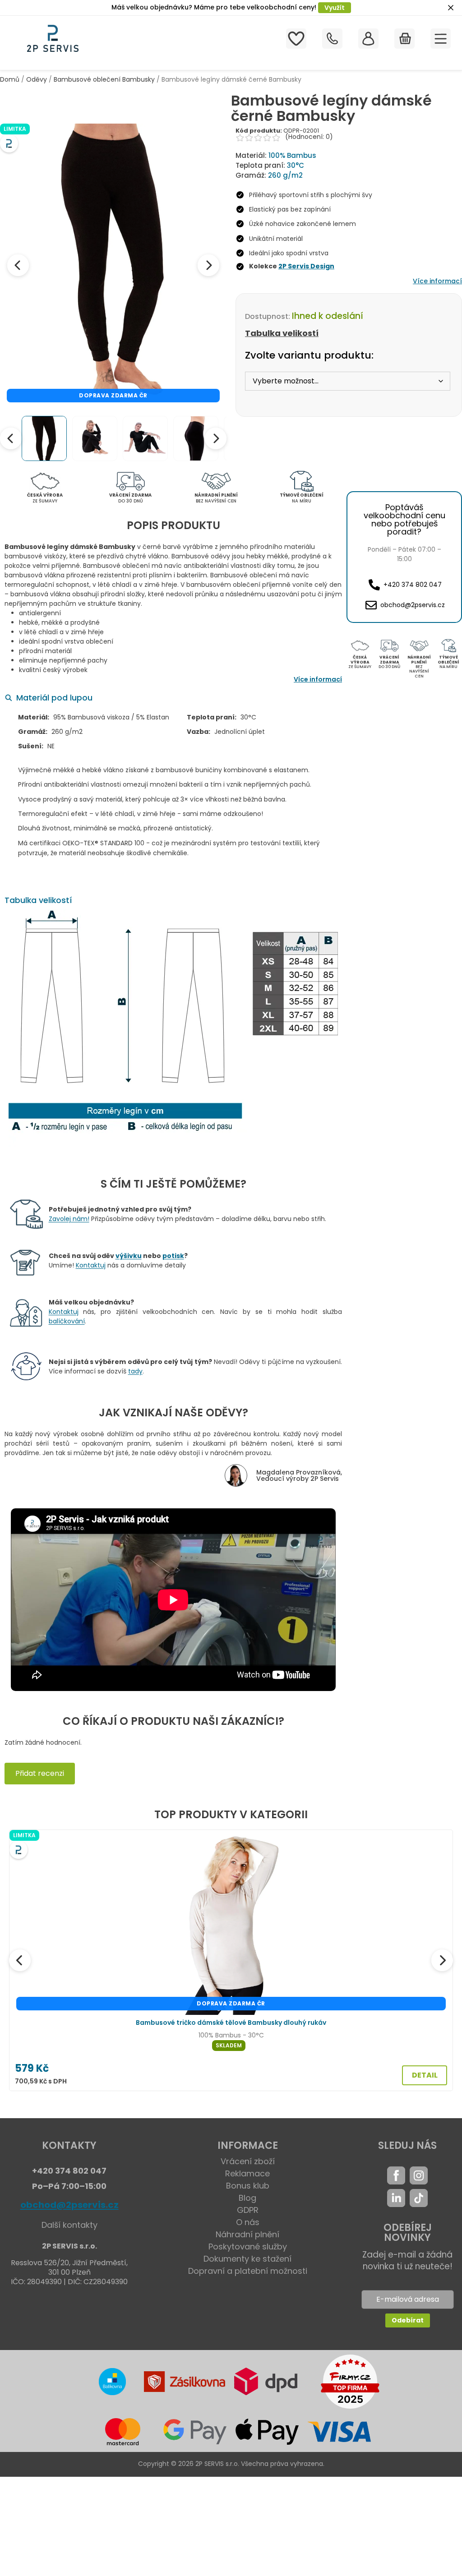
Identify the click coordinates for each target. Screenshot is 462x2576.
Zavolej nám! (69, 1219)
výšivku (129, 1256)
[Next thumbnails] (216, 438)
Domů (10, 79)
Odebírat (408, 2320)
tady (135, 1371)
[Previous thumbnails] (11, 438)
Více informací (437, 281)
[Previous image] (18, 265)
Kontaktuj (91, 1265)
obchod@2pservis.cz (69, 2205)
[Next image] (208, 265)
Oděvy (37, 79)
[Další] (442, 1960)
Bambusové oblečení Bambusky (104, 79)
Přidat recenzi (40, 1773)
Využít (335, 8)
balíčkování (67, 1321)
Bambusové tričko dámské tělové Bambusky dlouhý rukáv (231, 2023)
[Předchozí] (20, 1960)
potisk (173, 1256)
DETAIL (425, 2075)
